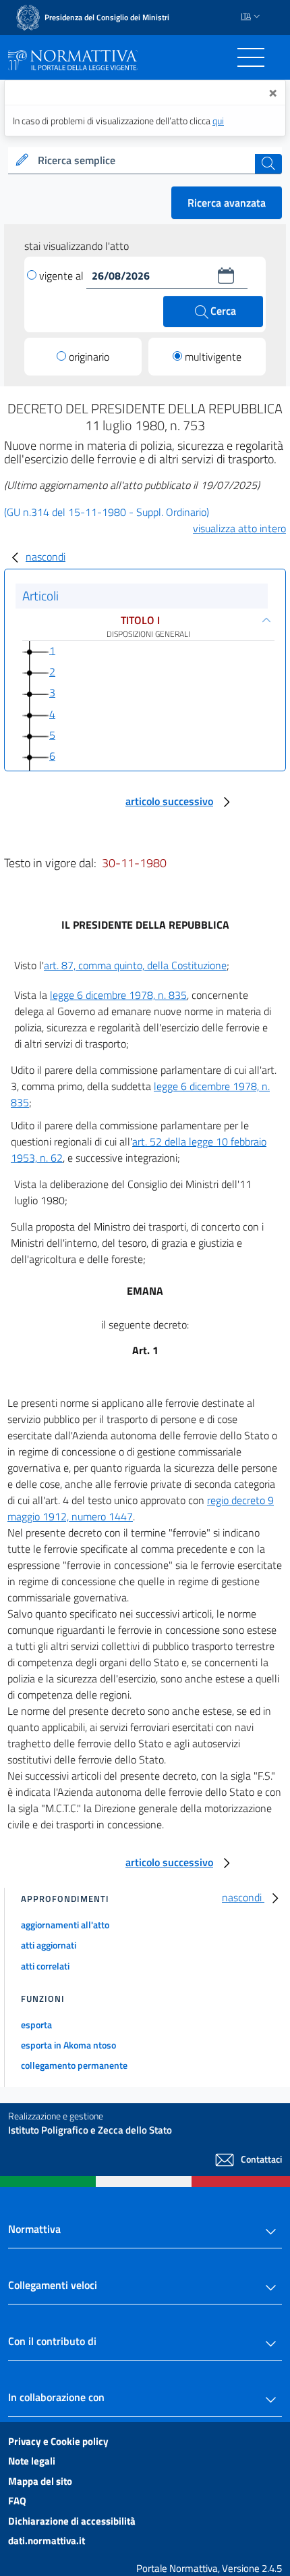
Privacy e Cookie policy (58, 2441)
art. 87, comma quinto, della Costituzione (135, 965)
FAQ (17, 2501)
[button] (226, 276)
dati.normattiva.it (47, 2541)
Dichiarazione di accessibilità (72, 2521)
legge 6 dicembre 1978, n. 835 (118, 995)
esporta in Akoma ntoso (68, 2045)
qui (218, 121)
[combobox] (145, 161)
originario (89, 357)
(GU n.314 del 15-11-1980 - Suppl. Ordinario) (107, 512)
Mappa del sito (40, 2481)
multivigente (213, 357)
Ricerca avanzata (227, 203)
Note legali (32, 2461)
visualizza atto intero (239, 528)
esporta (36, 2025)
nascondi (46, 557)
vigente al (63, 276)
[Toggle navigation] (251, 57)
